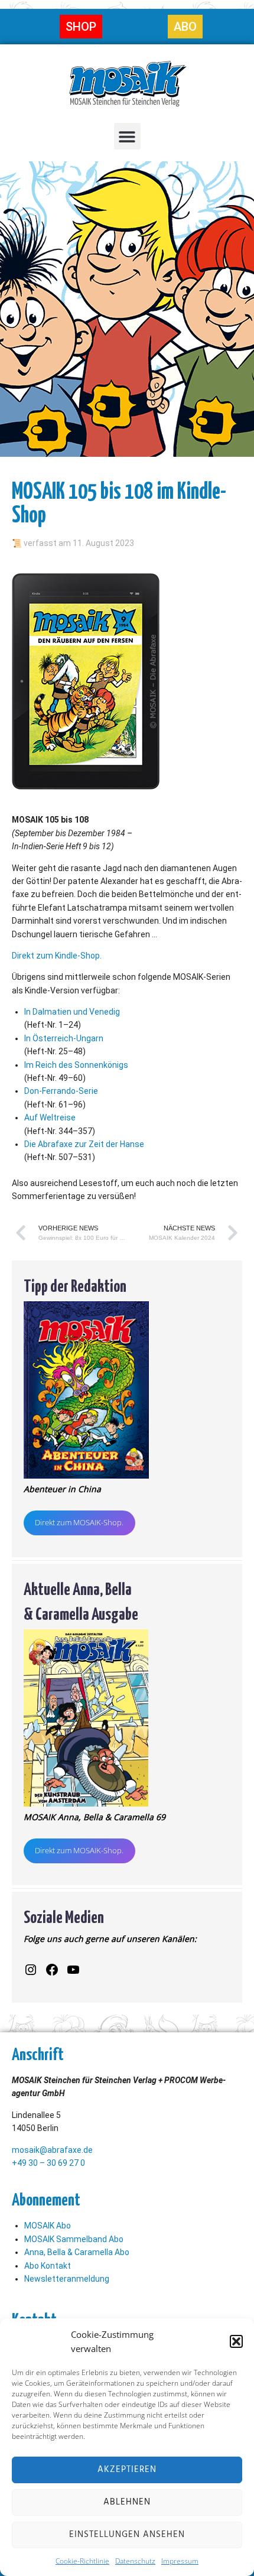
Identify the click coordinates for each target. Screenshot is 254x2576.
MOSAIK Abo (48, 2226)
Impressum (180, 2561)
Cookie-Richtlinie (82, 2561)
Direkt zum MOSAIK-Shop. (79, 1522)
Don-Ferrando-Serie (61, 1091)
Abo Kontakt (48, 2266)
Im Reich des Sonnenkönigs (76, 1065)
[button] (236, 2341)
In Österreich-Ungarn (64, 1038)
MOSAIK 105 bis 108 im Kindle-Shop (119, 501)
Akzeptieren (127, 2470)
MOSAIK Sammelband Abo (74, 2239)
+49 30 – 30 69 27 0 (48, 2163)
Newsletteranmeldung (67, 2279)
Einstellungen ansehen (127, 2535)
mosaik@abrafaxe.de (52, 2150)
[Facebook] (52, 1970)
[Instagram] (31, 1970)
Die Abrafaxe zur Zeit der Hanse (84, 1144)
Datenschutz (135, 2561)
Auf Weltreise (50, 1118)
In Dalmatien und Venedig (72, 1012)
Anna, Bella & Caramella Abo (77, 2252)
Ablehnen (127, 2502)
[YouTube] (73, 1970)
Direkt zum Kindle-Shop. (57, 956)
